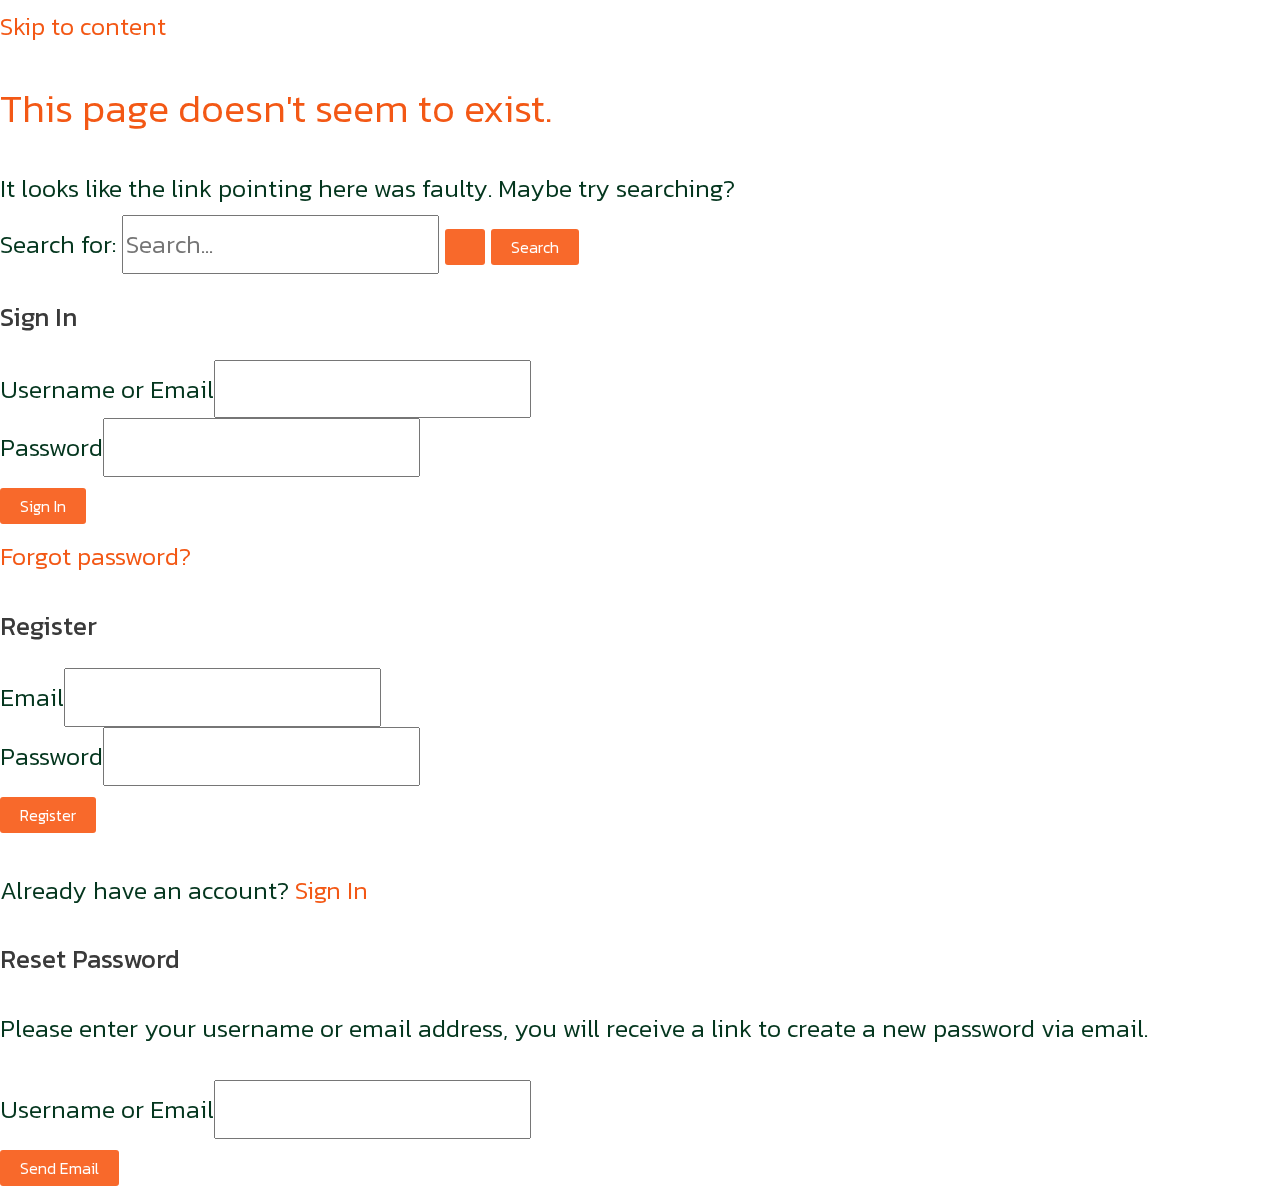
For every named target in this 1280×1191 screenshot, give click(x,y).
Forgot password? (95, 556)
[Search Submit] (465, 247)
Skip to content (83, 26)
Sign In (331, 890)
